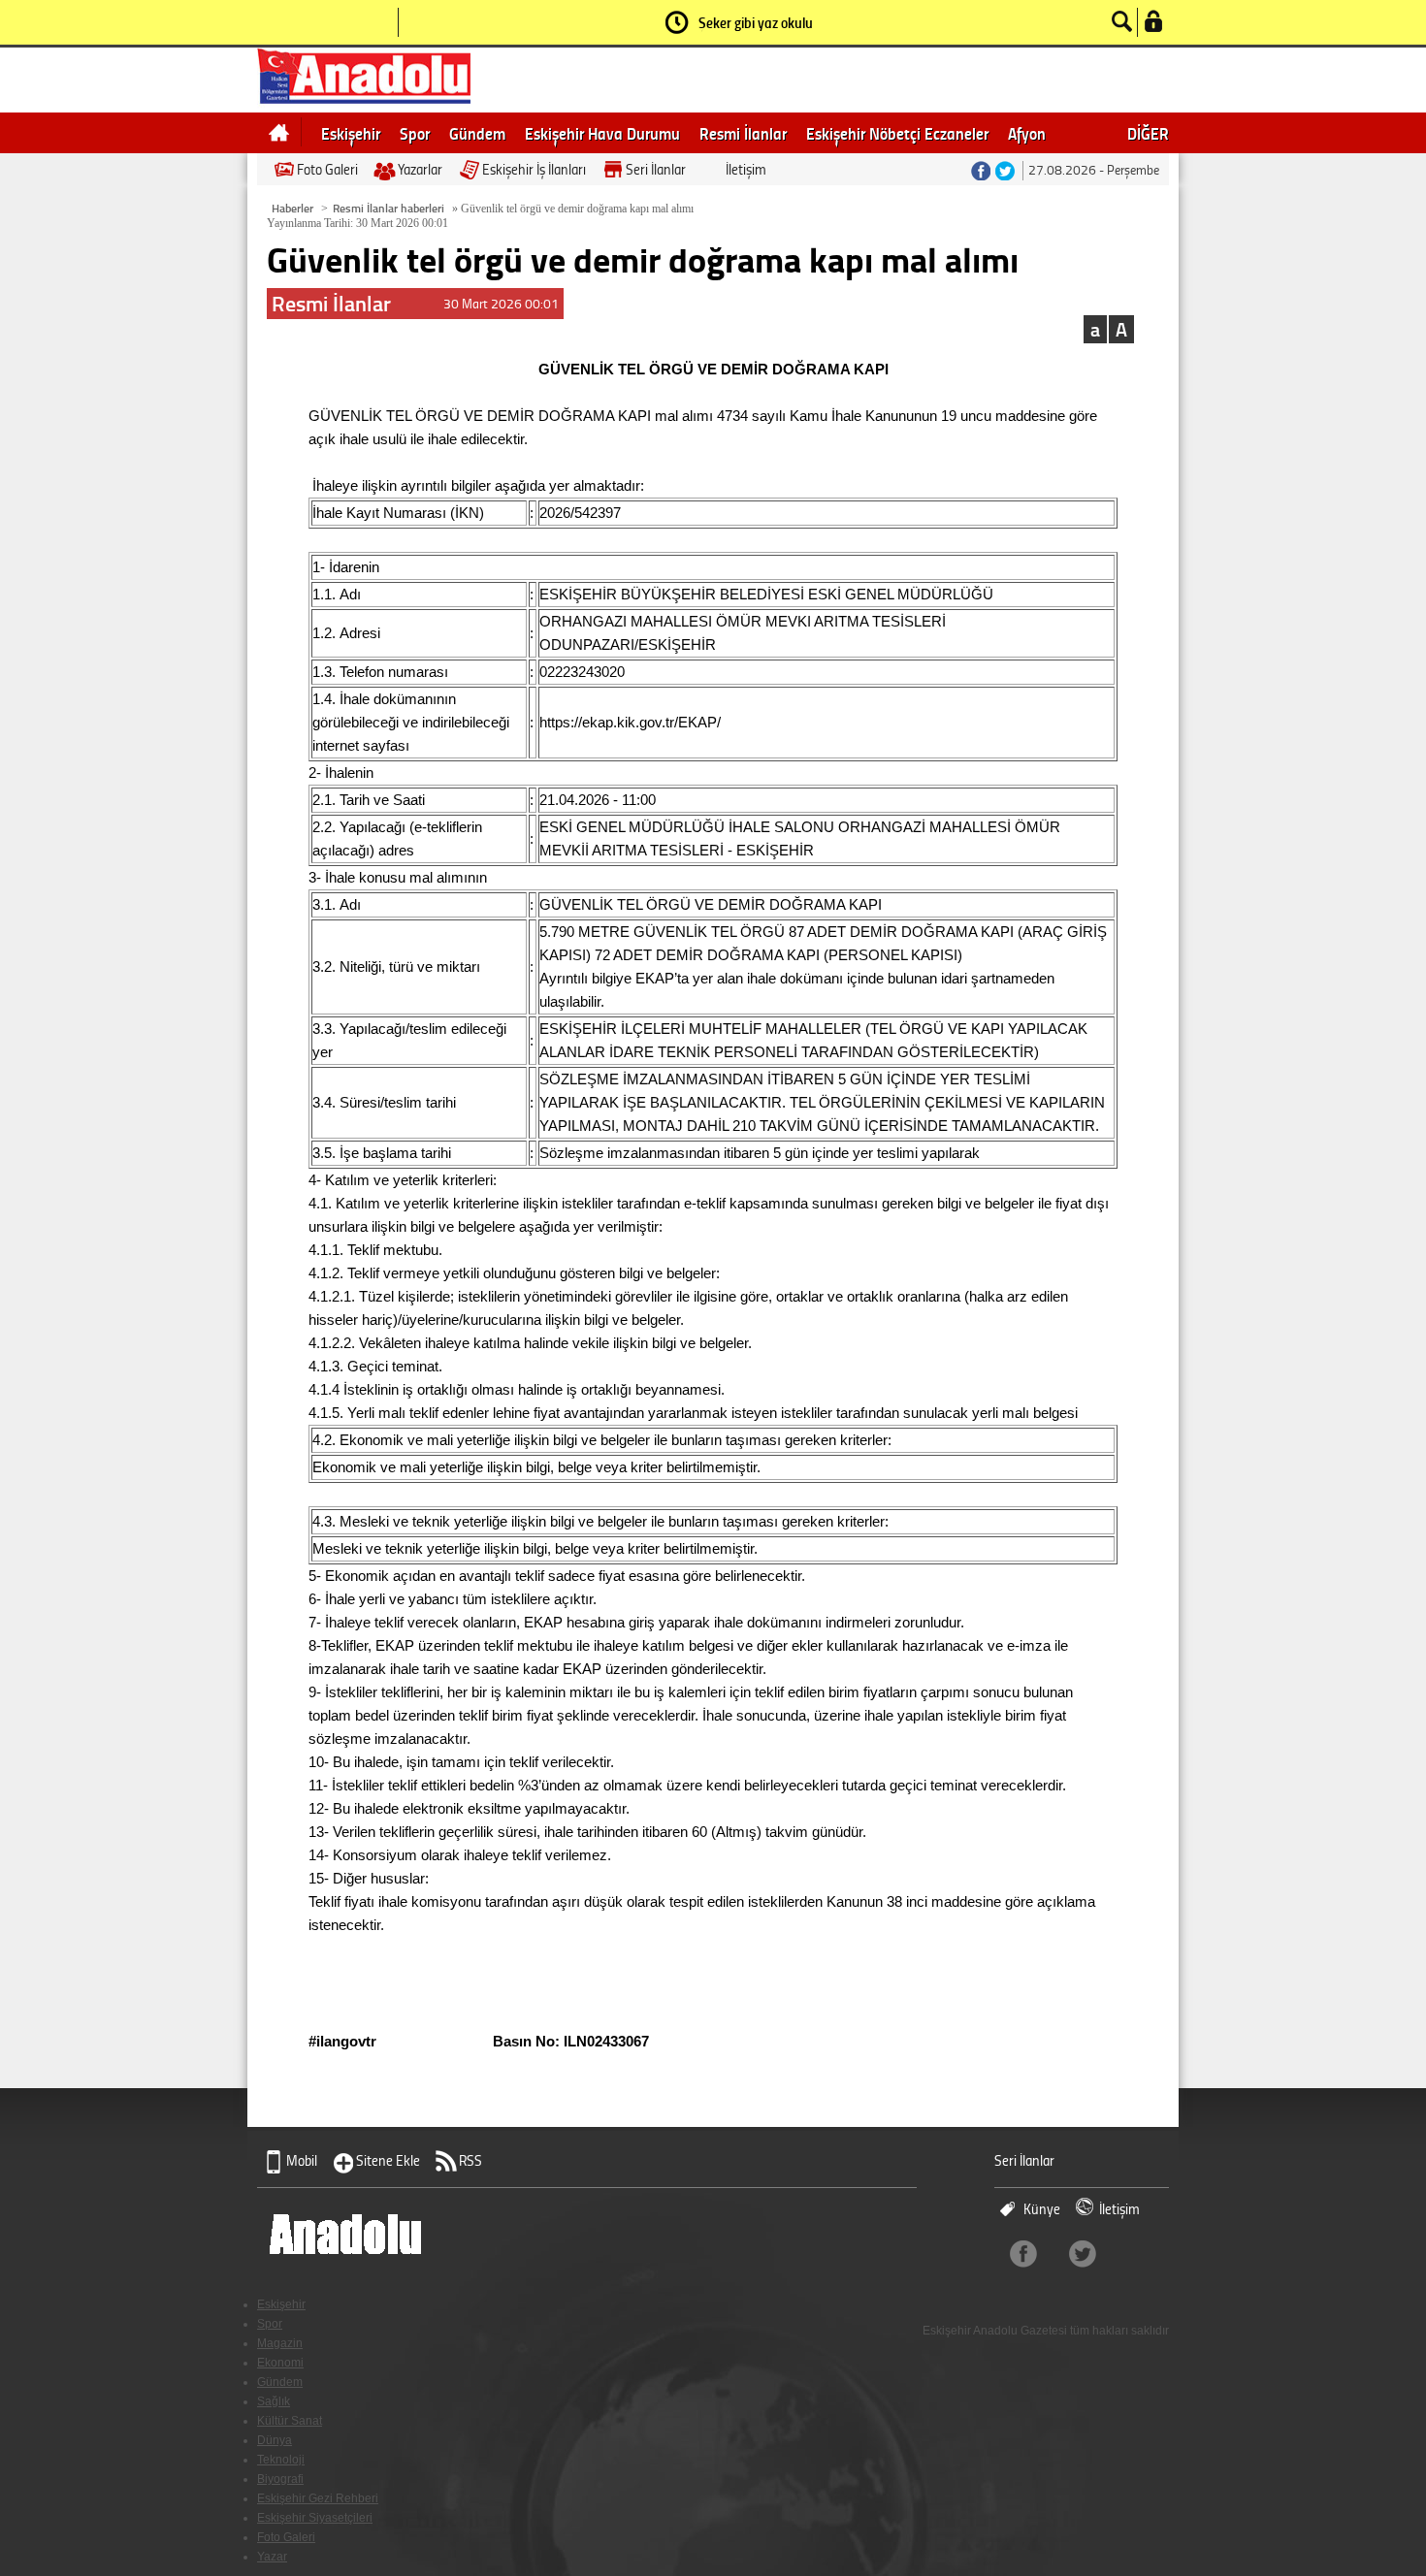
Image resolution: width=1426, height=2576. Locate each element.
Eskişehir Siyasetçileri (315, 2518)
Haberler (292, 208)
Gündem (477, 133)
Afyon (1027, 133)
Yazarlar (420, 169)
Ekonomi (280, 2363)
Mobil (302, 2160)
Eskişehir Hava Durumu (602, 133)
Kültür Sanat (290, 2421)
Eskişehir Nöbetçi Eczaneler (897, 133)
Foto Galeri (327, 169)
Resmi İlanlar (743, 133)
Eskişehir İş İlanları (534, 169)
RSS (470, 2160)
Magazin (280, 2343)
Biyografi (280, 2479)
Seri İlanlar (656, 169)
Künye (1042, 2209)
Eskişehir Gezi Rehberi (318, 2498)
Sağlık (274, 2401)
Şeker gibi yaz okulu (756, 22)
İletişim (746, 169)
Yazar (272, 2557)
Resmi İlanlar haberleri (389, 208)
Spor (415, 133)
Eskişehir (351, 133)
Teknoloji (281, 2460)
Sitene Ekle (388, 2160)
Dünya (275, 2440)
